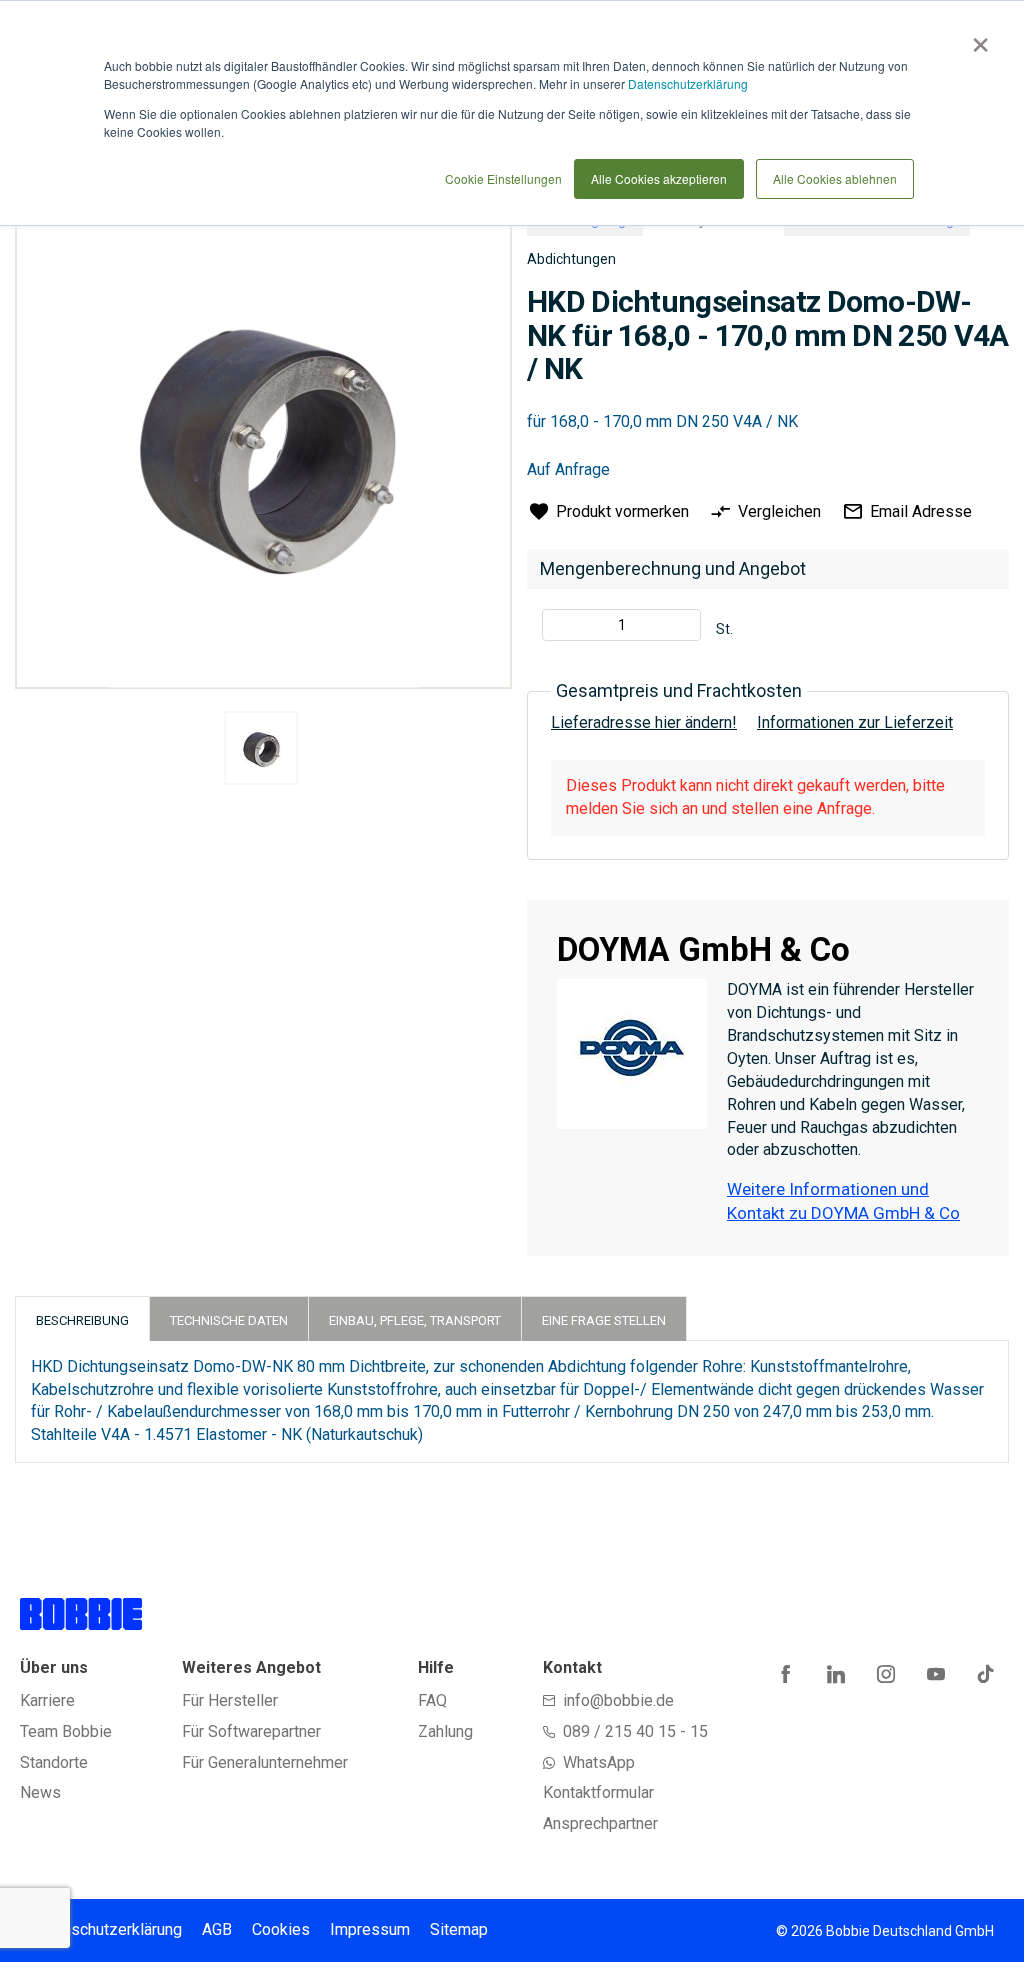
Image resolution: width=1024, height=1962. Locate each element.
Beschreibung (82, 1320)
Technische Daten (229, 1320)
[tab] (82, 1318)
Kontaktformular (598, 1792)
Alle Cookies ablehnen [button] (835, 178)
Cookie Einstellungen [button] (503, 178)
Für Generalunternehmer (265, 1762)
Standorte (54, 1762)
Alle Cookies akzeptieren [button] (659, 178)
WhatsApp (599, 1762)
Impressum (370, 1929)
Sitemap (459, 1929)
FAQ (432, 1700)
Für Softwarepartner (251, 1731)
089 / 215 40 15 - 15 (635, 1731)
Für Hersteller (230, 1700)
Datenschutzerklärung (688, 83)
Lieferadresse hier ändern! (644, 722)
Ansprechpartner (600, 1823)
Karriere (47, 1700)
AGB (217, 1929)
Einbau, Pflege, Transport (415, 1320)
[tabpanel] (260, 751)
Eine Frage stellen (604, 1320)
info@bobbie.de (618, 1700)
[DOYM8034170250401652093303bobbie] (261, 748)
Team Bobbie (66, 1731)
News (40, 1792)
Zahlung (445, 1731)
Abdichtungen (571, 259)
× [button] (976, 38)
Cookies (281, 1929)
